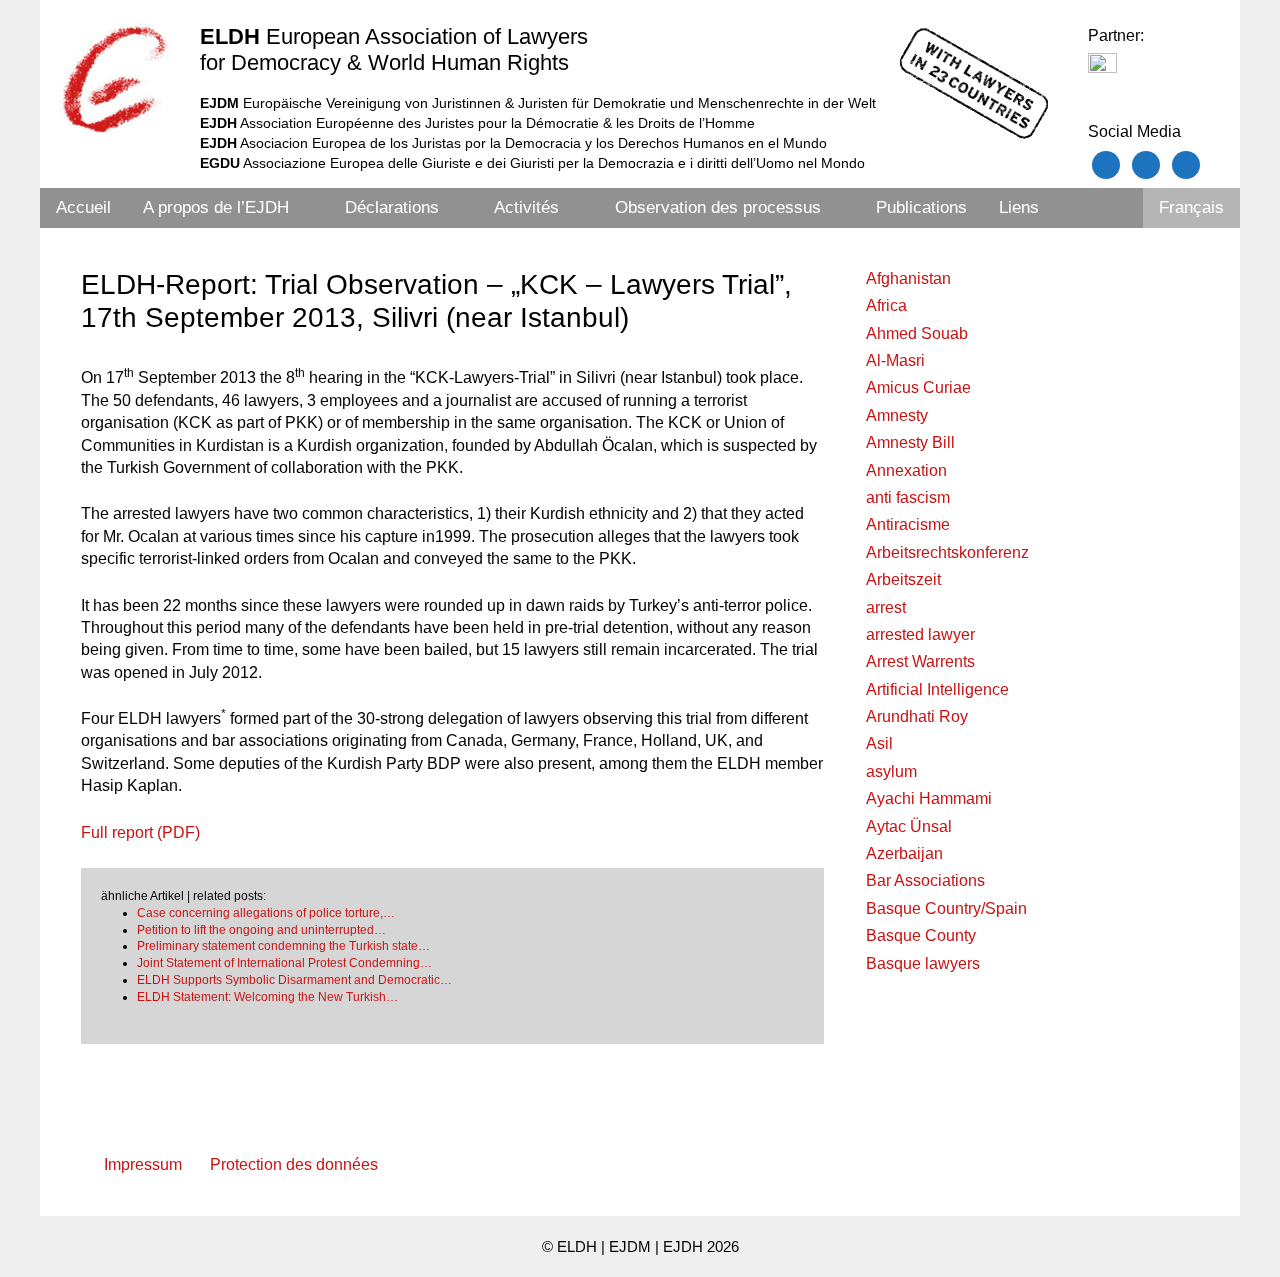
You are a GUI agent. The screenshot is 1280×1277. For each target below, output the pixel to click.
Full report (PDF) (140, 832)
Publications (921, 207)
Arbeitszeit (903, 579)
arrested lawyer (920, 634)
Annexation (906, 470)
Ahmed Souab (917, 333)
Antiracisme (908, 524)
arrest (886, 607)
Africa (886, 305)
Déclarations (392, 207)
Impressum (143, 1164)
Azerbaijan (904, 853)
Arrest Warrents (920, 661)
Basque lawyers (923, 963)
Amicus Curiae (918, 387)
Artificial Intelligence (937, 689)
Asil (879, 743)
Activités (526, 207)
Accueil (83, 207)
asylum (891, 771)
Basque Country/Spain (946, 908)
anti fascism (908, 497)
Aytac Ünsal (909, 826)
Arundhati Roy (917, 716)
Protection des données (294, 1164)
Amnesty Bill (910, 442)
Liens (1019, 207)
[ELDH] (115, 79)
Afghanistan (908, 278)
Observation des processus (718, 207)
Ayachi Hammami (929, 798)
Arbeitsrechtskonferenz (947, 552)
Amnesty (897, 415)
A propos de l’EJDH (216, 207)
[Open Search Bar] (1116, 208)
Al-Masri (895, 360)
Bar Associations (925, 880)
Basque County (921, 935)
